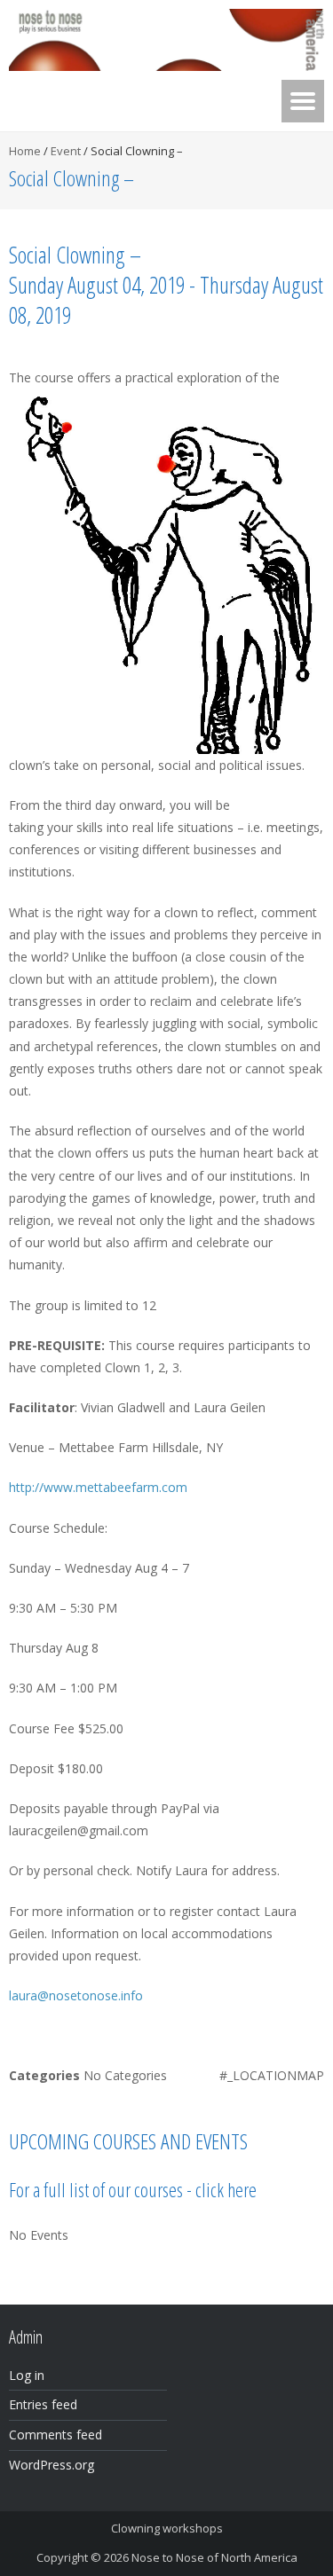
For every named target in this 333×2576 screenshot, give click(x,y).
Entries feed (43, 2404)
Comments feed (55, 2435)
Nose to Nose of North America (214, 2557)
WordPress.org (52, 2465)
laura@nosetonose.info (76, 1995)
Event (66, 151)
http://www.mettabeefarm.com (98, 1487)
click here (226, 2189)
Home (25, 151)
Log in (27, 2375)
